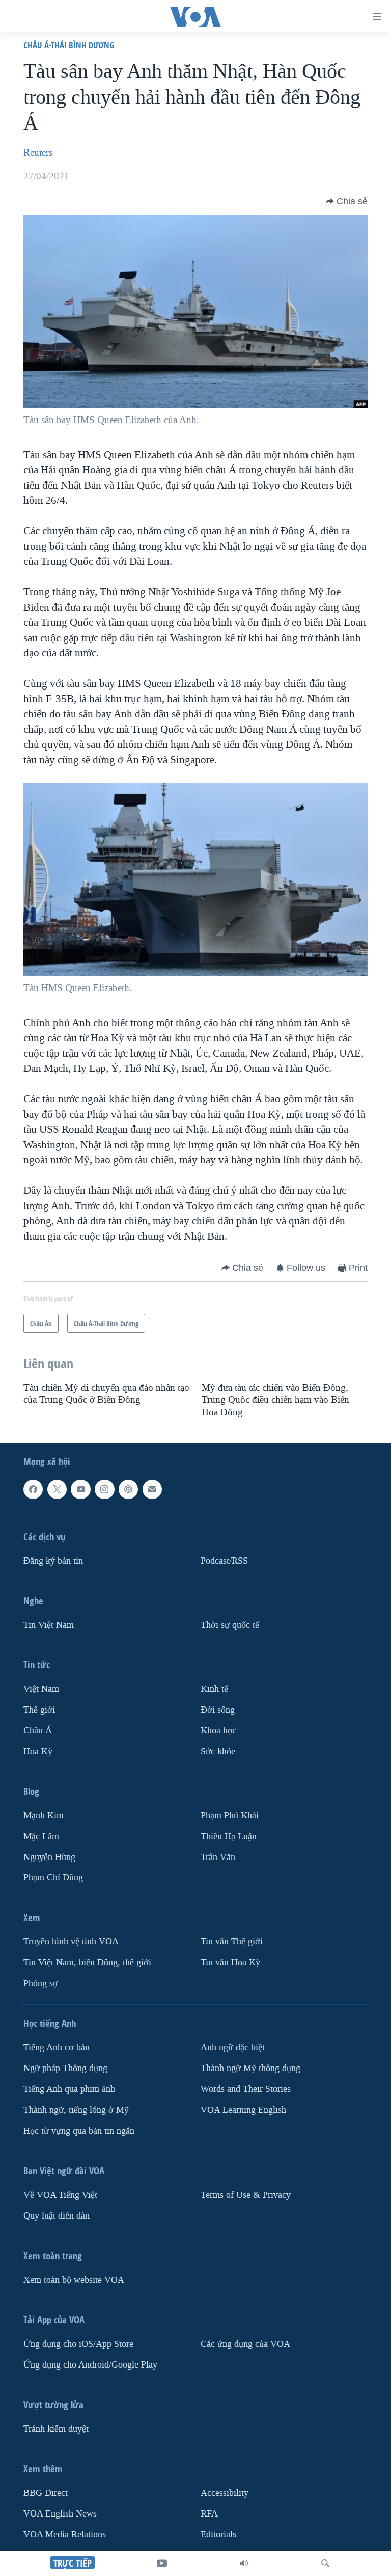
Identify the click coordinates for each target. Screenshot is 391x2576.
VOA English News (60, 2514)
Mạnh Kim (44, 1815)
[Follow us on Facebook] (33, 1489)
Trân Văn (218, 1857)
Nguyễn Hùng (49, 1857)
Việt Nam (41, 1689)
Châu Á (38, 1730)
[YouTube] (162, 2563)
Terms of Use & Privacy (246, 2195)
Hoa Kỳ (38, 1751)
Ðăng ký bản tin (53, 1561)
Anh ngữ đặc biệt (233, 2047)
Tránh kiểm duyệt (56, 2429)
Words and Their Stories (246, 2089)
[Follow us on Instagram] (104, 1489)
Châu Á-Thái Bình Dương (69, 45)
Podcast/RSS (224, 1561)
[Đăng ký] (152, 1489)
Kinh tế (214, 1689)
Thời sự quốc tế (230, 1625)
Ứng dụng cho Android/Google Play (90, 2365)
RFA (209, 2514)
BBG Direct (46, 2493)
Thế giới (39, 1709)
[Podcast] (128, 1489)
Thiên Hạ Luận (229, 1836)
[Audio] (244, 2563)
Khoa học (218, 1730)
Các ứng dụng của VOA (245, 2344)
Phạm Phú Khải (230, 1815)
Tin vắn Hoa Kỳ (230, 1963)
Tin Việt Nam (49, 1625)
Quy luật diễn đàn (57, 2216)
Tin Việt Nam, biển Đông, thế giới (87, 1963)
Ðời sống (218, 1709)
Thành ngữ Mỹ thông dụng (250, 2068)
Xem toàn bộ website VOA (74, 2280)
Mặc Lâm (41, 1836)
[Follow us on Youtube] (80, 1489)
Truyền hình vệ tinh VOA (71, 1942)
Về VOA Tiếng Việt (60, 2195)
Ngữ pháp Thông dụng (65, 2068)
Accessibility (225, 2493)
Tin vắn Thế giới (232, 1942)
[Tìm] (325, 2563)
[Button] (347, 201)
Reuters (38, 153)
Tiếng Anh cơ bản (57, 2047)
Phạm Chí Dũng (53, 1878)
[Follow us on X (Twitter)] (57, 1489)
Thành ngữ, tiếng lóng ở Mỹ (76, 2110)
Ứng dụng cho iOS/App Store (78, 2344)
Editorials (218, 2535)
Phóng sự (41, 1983)
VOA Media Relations (65, 2535)
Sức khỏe (218, 1751)
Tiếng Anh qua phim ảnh (69, 2089)
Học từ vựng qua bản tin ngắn (79, 2131)
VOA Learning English (243, 2110)
